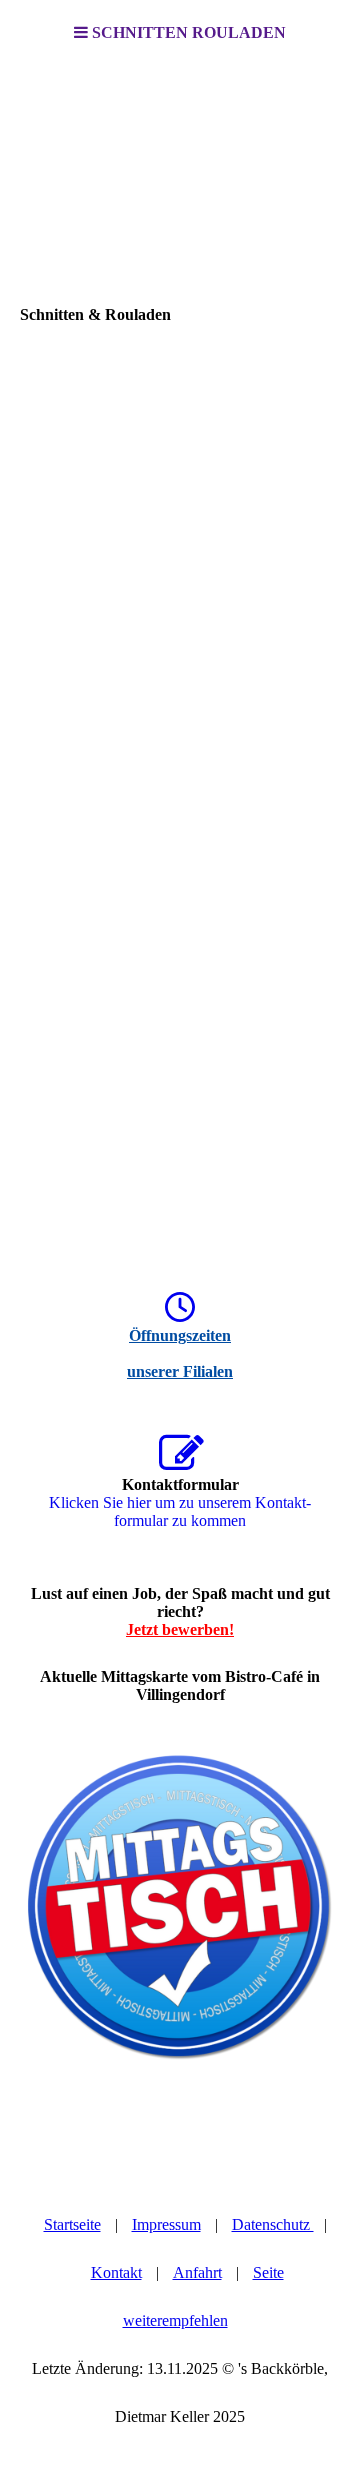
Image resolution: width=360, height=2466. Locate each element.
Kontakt (116, 2272)
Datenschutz (273, 2224)
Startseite (72, 2224)
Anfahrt (197, 2272)
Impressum (166, 2224)
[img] (180, 166)
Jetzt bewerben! (180, 1629)
